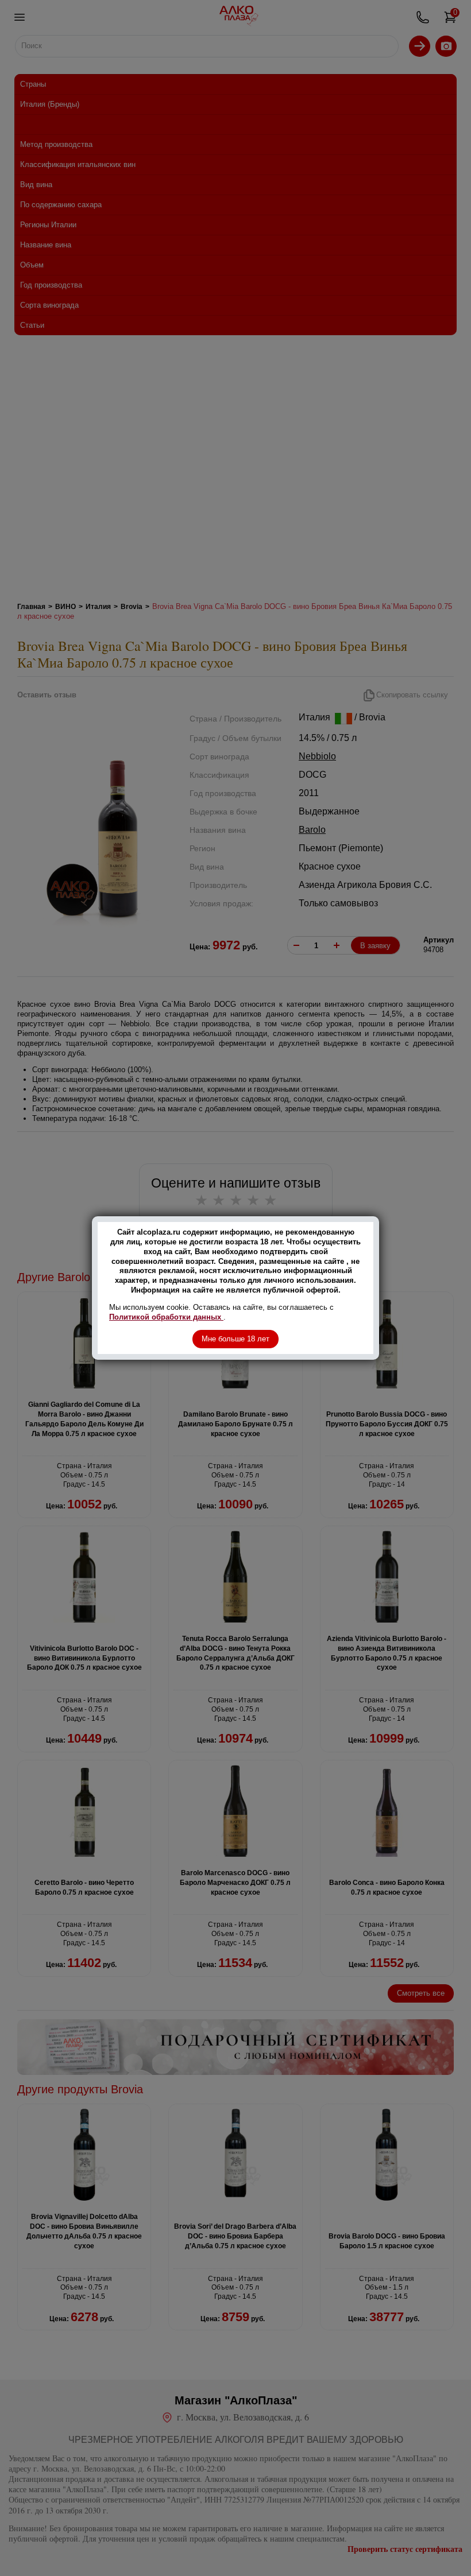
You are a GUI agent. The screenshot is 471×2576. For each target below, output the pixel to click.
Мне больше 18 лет (235, 1339)
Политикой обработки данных (166, 1317)
